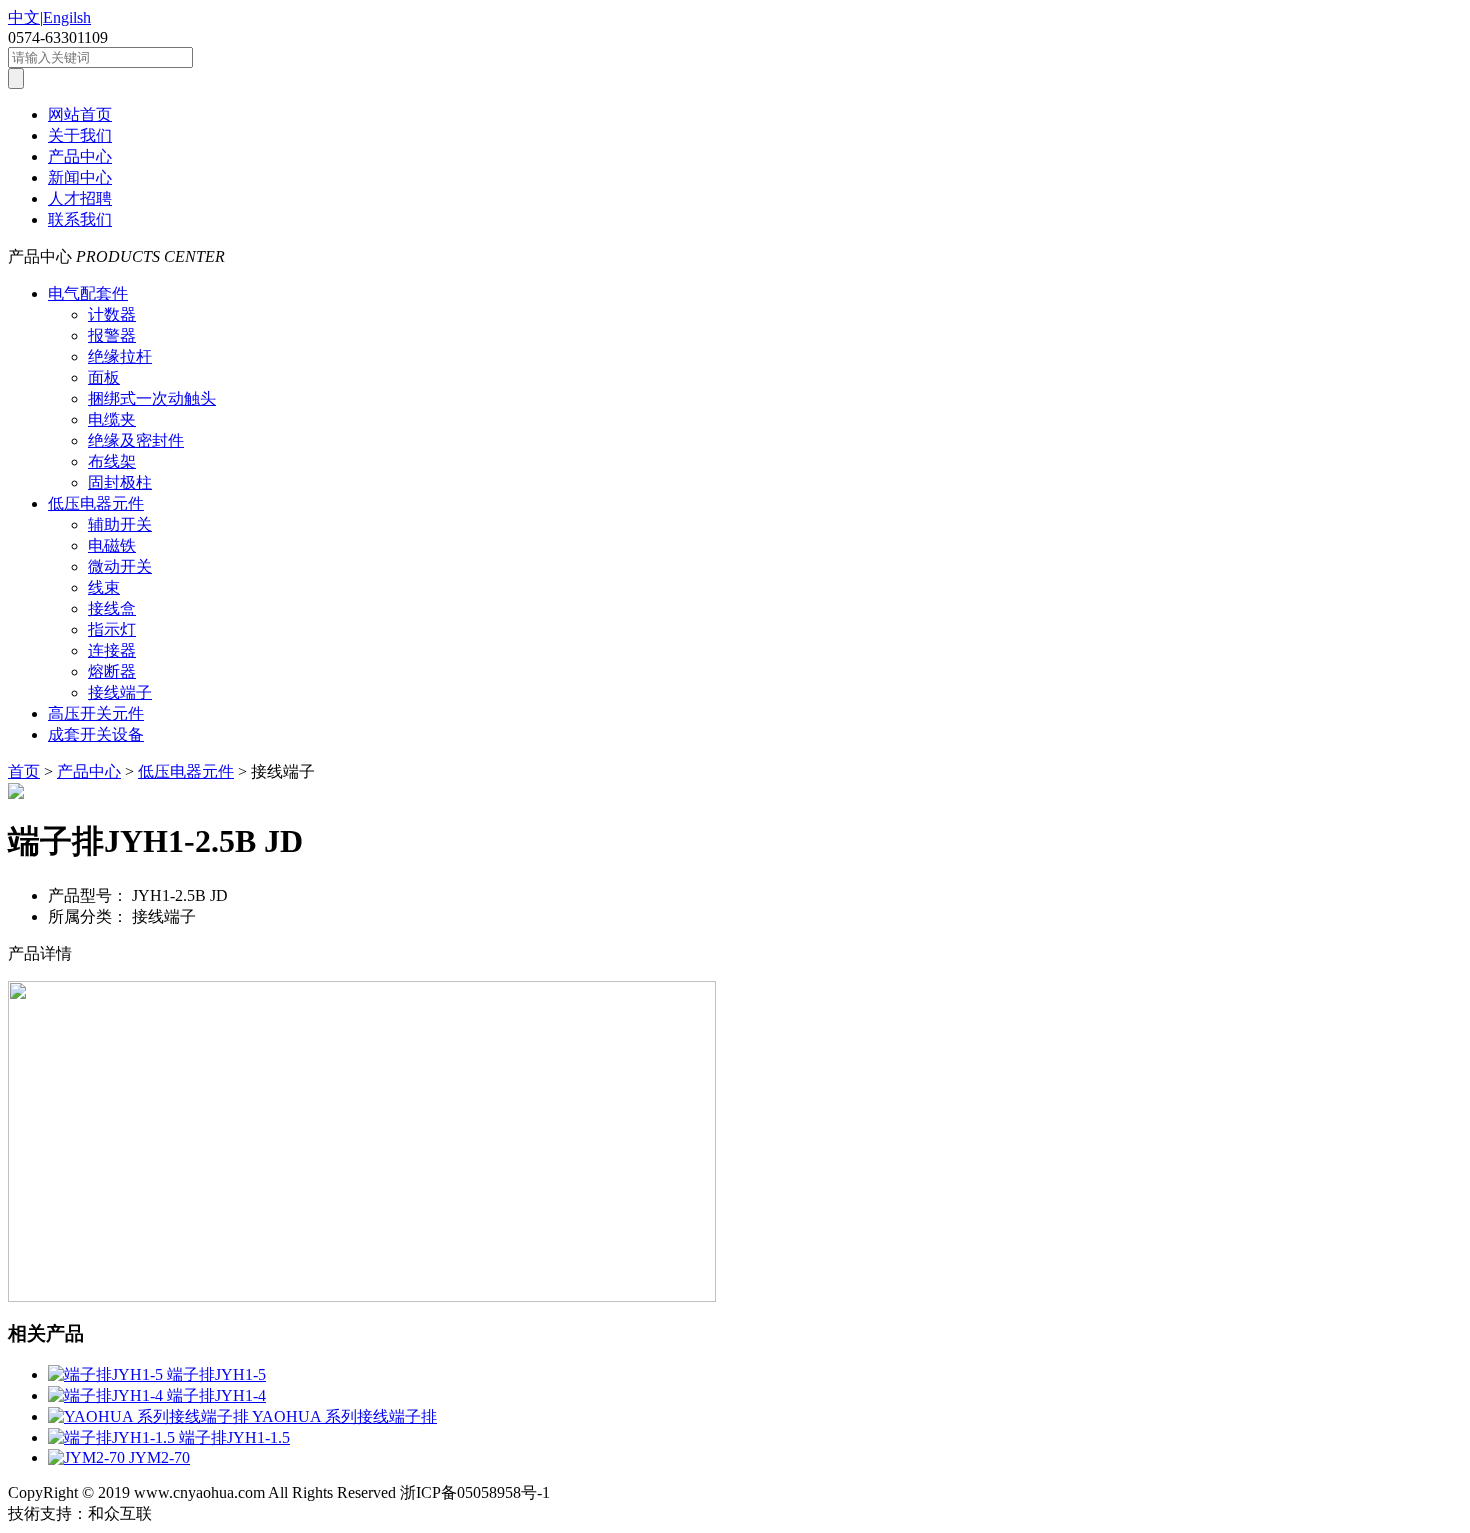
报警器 (112, 335)
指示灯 (112, 629)
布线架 (112, 461)
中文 (24, 17)
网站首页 (80, 114)
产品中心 (80, 156)
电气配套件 (88, 293)
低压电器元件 (96, 503)
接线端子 (120, 692)
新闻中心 (80, 177)
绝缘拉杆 (120, 356)
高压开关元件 (96, 713)
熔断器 (112, 671)
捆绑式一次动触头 (152, 398)
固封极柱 (120, 482)
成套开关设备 (96, 734)
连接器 (112, 650)
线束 (104, 587)
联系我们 (80, 219)
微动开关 (120, 566)
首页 (24, 771)
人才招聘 (80, 198)
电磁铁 (112, 545)
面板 (104, 377)
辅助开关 (120, 524)
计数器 (112, 314)
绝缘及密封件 (136, 440)
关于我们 (80, 135)
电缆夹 (112, 419)
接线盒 (112, 608)
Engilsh (67, 17)
